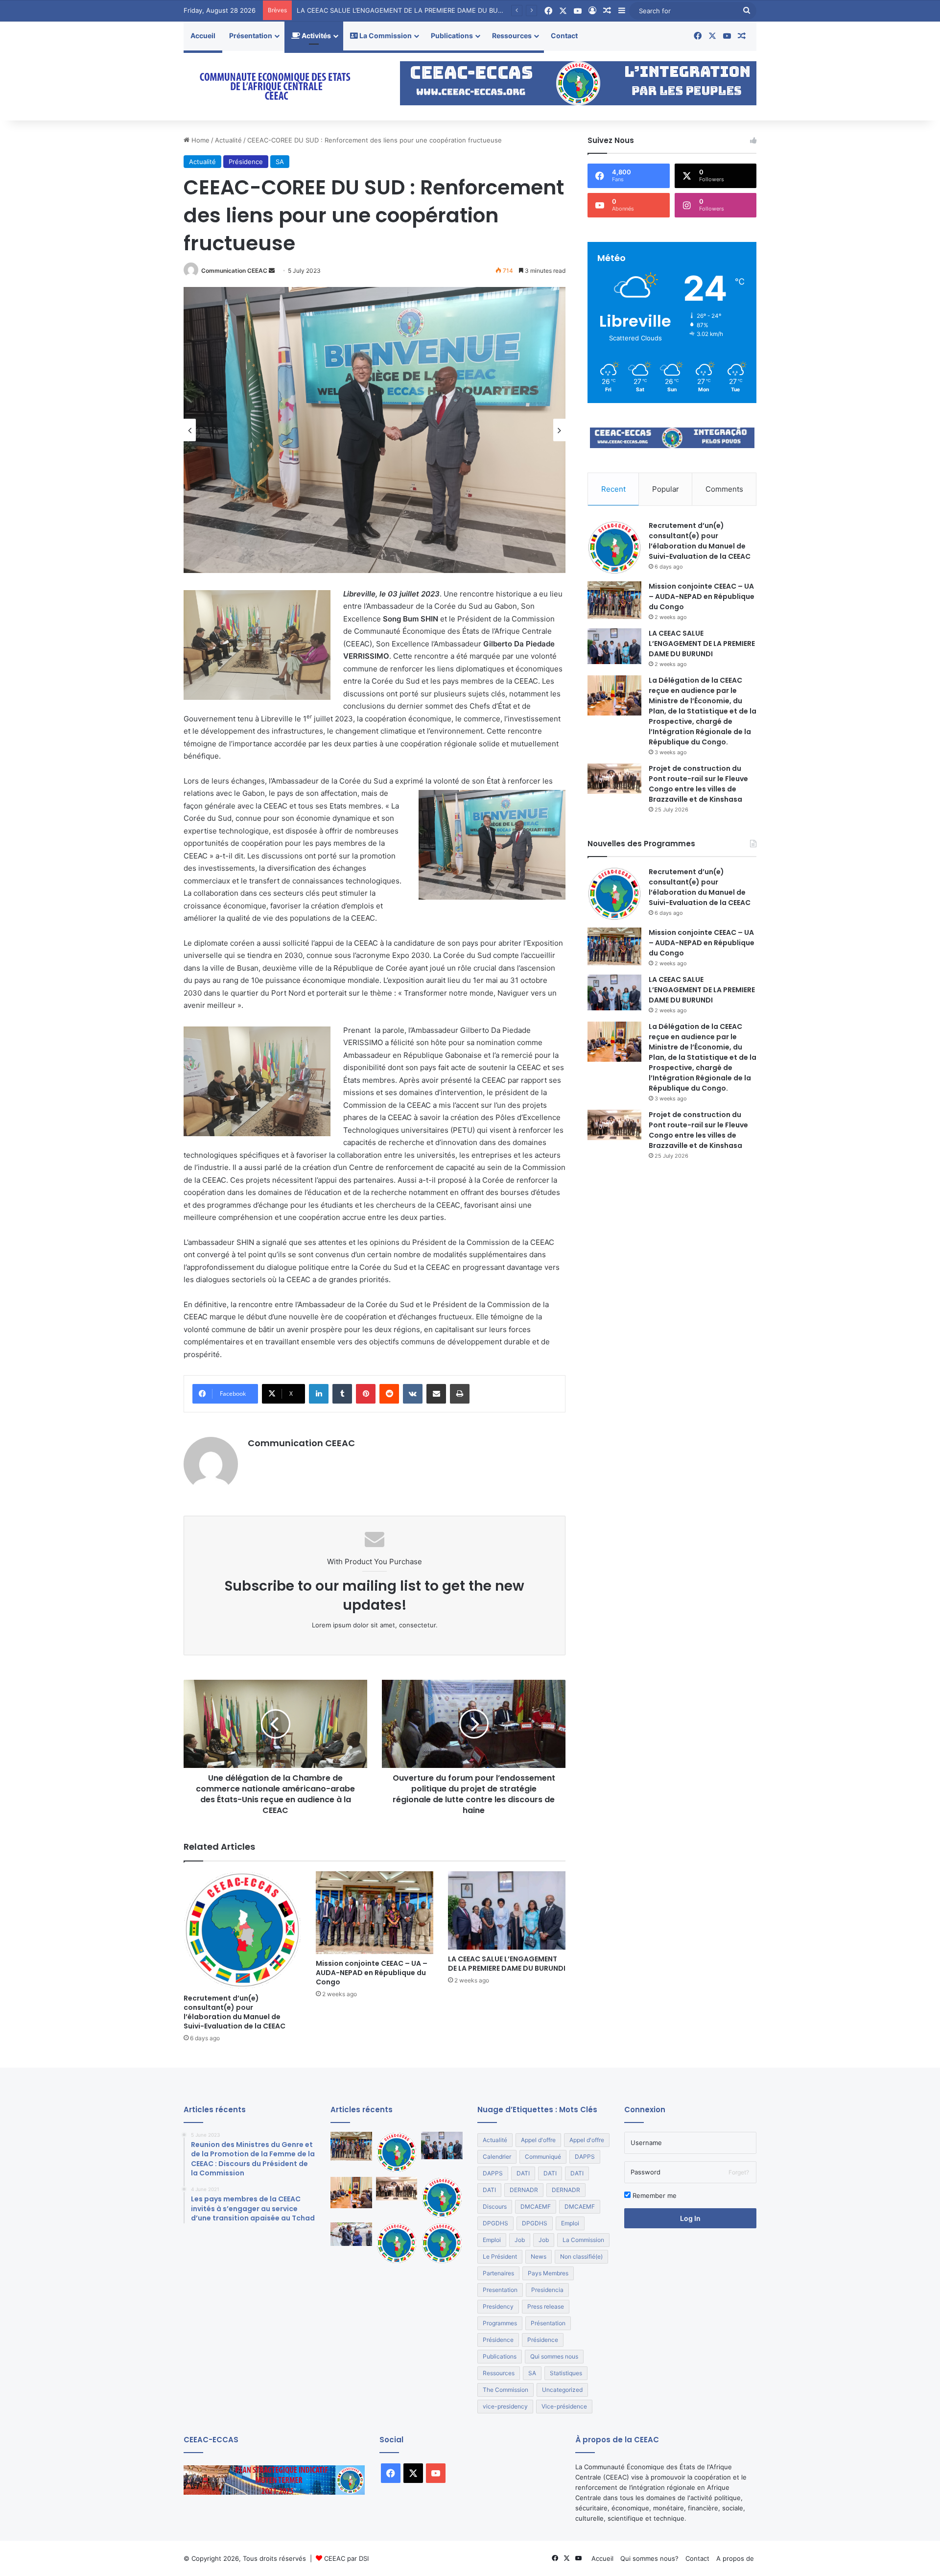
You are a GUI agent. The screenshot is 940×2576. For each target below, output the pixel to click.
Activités (316, 36)
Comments (724, 489)
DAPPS (585, 2157)
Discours (495, 2206)
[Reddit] (389, 1394)
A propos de (735, 2558)
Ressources (512, 36)
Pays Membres (548, 2273)
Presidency (498, 2306)
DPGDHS (495, 2223)
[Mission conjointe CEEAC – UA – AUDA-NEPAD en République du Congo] (375, 1913)
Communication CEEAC (234, 271)
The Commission (505, 2390)
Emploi (570, 2223)
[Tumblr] (342, 1394)
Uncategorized (562, 2390)
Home (200, 140)
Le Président (500, 2256)
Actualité (228, 140)
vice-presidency (505, 2406)
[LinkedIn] (319, 1394)
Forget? (739, 2172)
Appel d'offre (538, 2140)
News (539, 2256)
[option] (375, 430)
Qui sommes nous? (649, 2558)
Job (520, 2240)
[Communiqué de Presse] (442, 2198)
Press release (546, 2306)
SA (280, 162)
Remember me (654, 2195)
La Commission (385, 36)
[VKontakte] (413, 1394)
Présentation (251, 36)
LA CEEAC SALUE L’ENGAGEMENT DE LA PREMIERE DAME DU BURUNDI (507, 1964)
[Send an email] (272, 271)
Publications (452, 36)
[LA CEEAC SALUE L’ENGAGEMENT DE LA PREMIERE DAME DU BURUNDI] (507, 1910)
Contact (564, 36)
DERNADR (524, 2190)
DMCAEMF (536, 2206)
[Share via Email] (436, 1394)
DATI (523, 2173)
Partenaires (498, 2273)
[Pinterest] (366, 1394)
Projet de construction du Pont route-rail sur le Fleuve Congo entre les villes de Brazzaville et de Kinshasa (698, 784)
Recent (613, 489)
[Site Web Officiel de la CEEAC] (274, 86)
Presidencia (547, 2290)
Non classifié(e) (581, 2256)
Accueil (203, 36)
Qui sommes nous (554, 2356)
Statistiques (566, 2373)
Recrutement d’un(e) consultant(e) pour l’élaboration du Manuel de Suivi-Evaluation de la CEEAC (235, 2012)
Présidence (246, 162)
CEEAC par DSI (346, 2558)
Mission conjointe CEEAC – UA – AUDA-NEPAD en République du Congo (372, 1973)
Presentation (500, 2290)
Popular (666, 489)
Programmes (500, 2323)
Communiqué (543, 2157)
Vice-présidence (564, 2406)
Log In (690, 2218)
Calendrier (497, 2157)
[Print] (460, 1394)
